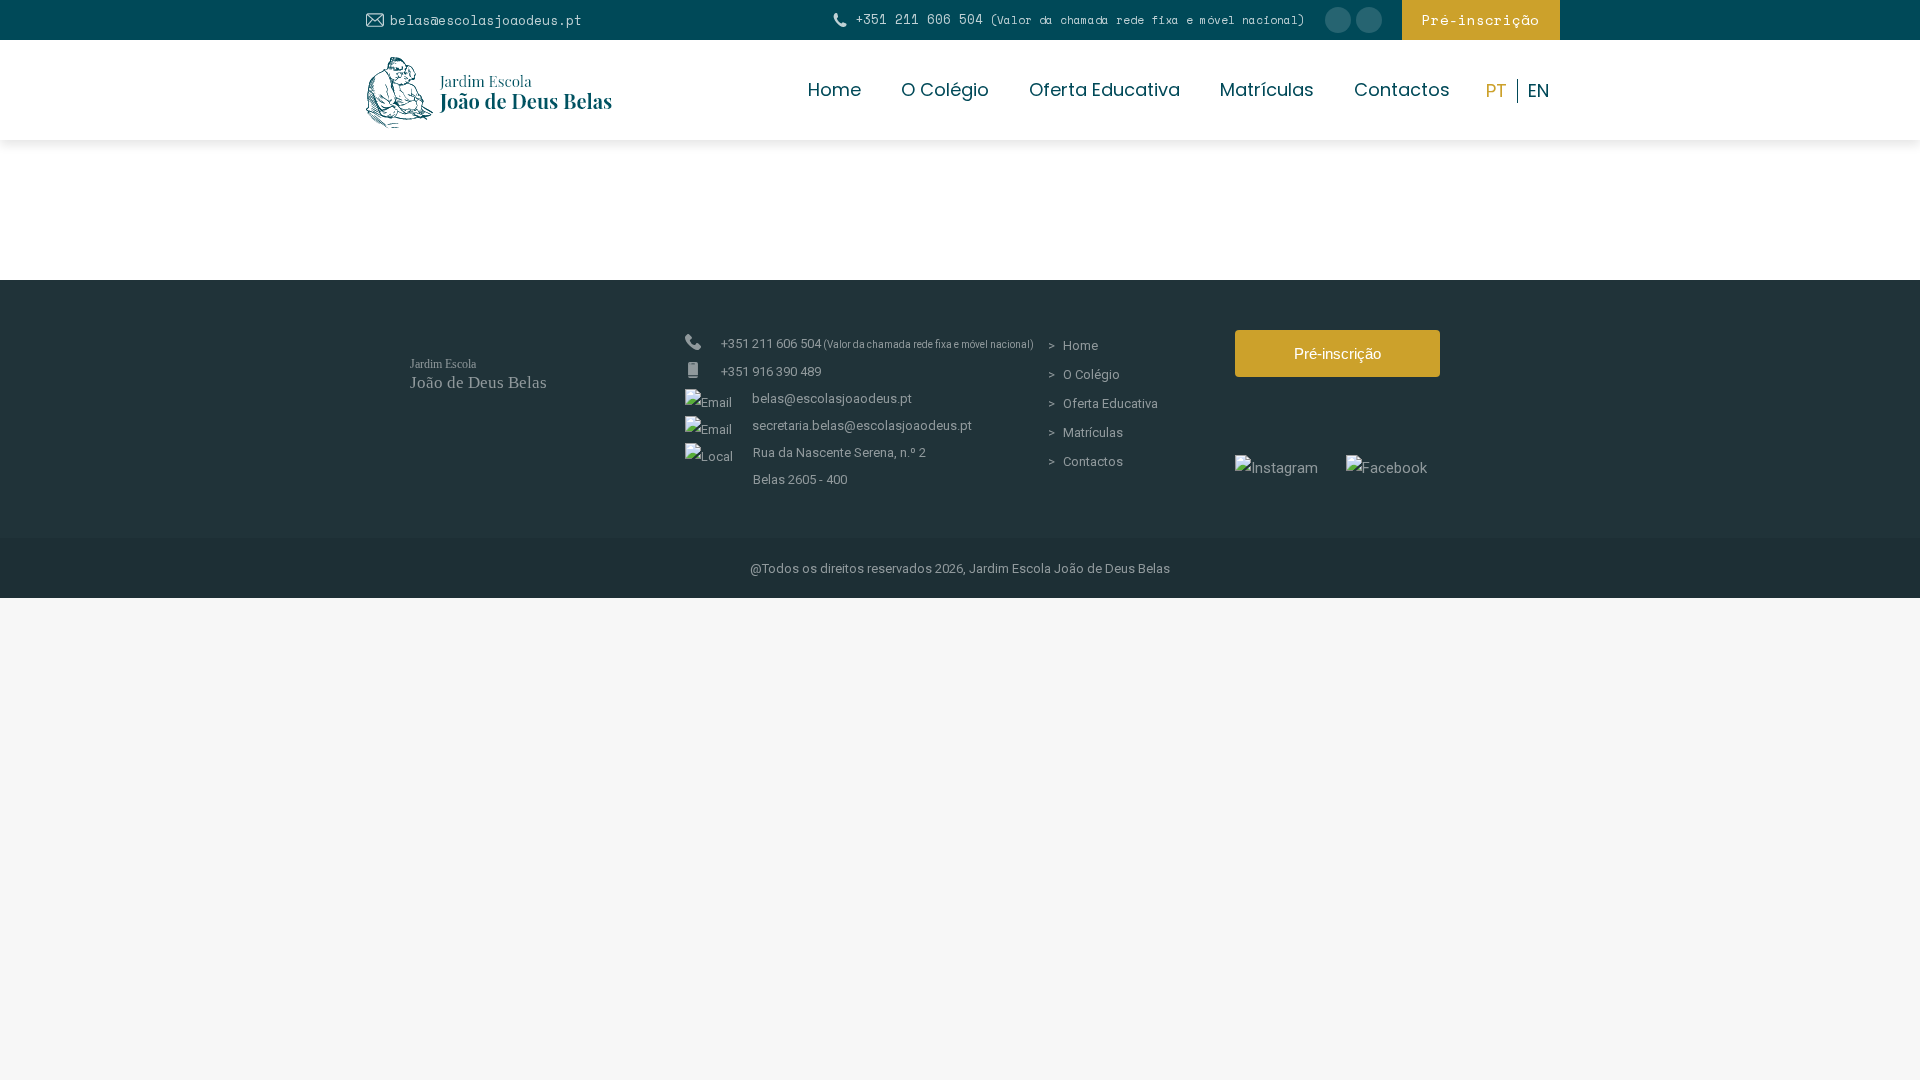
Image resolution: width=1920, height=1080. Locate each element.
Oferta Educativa (1110, 403)
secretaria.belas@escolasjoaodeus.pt (862, 425)
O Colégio (1091, 374)
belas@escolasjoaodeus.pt (486, 20)
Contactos (1093, 461)
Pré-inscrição (1337, 353)
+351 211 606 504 (1080, 19)
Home (1080, 345)
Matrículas (1093, 432)
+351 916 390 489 (771, 371)
